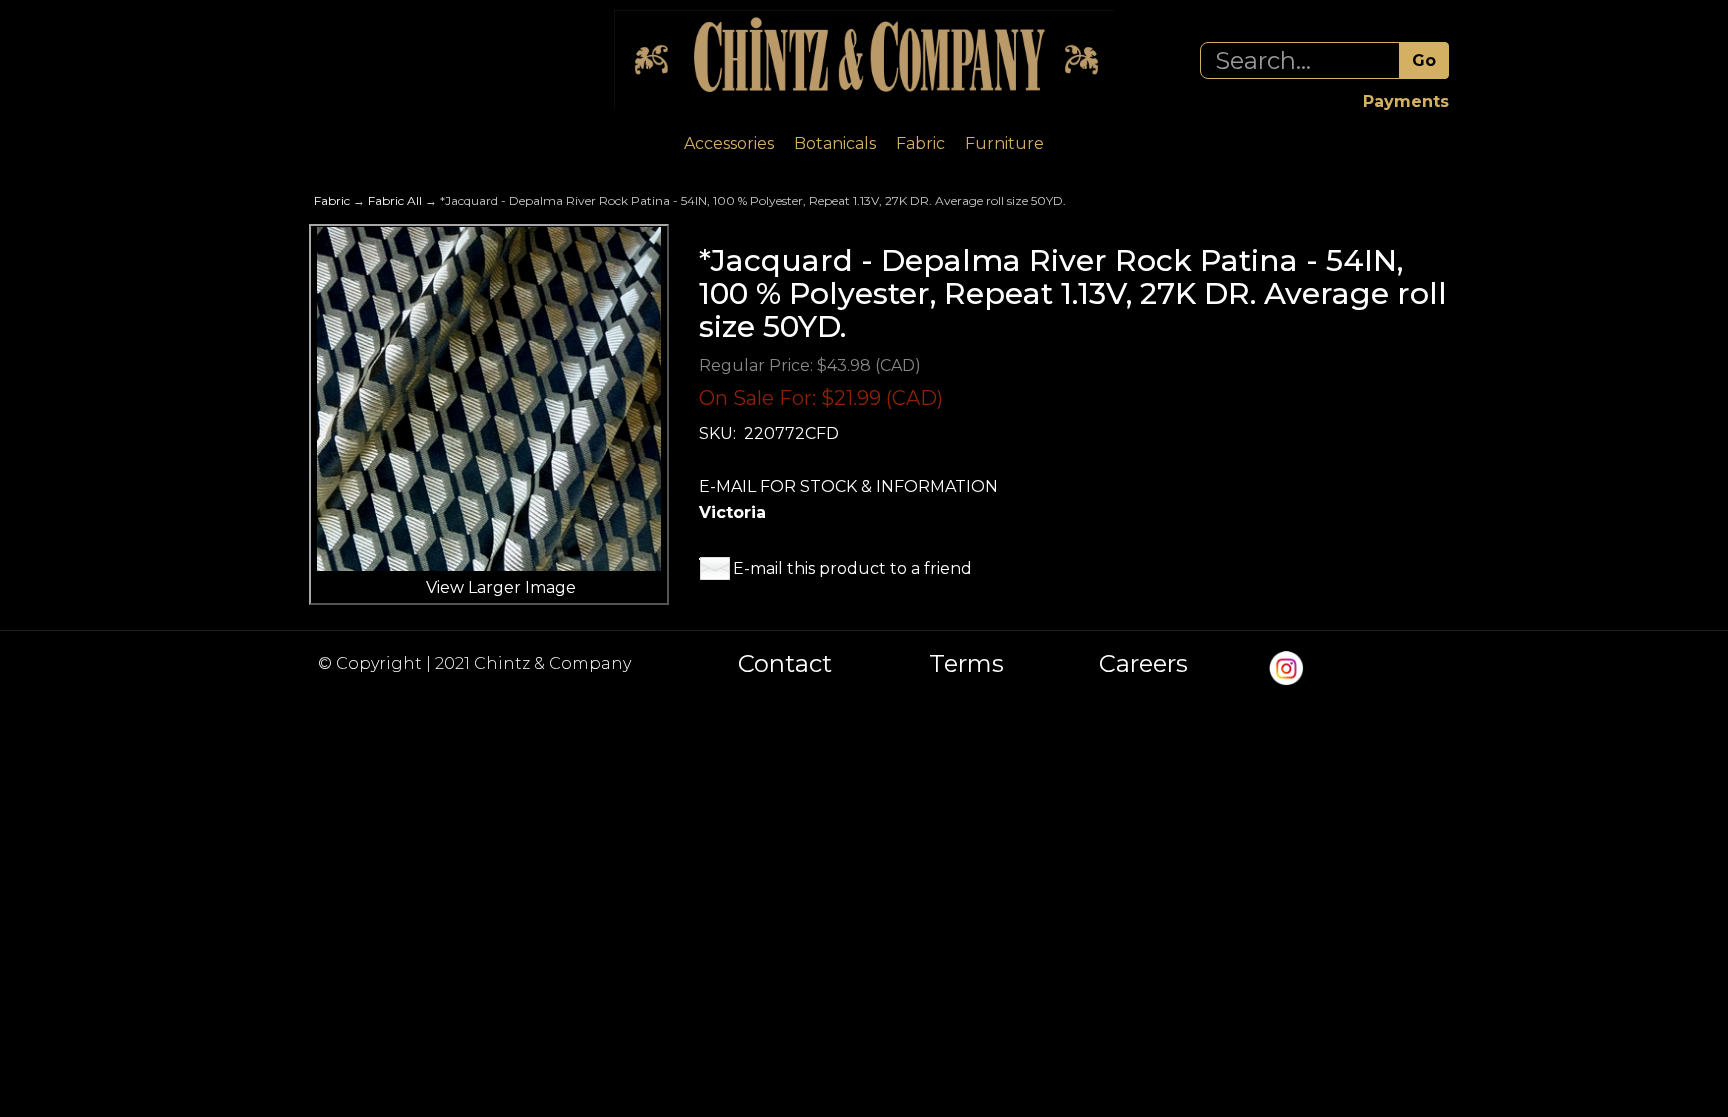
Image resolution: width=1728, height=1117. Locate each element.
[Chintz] (864, 59)
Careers (1143, 664)
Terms (966, 664)
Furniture (1004, 143)
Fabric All (395, 200)
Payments (1406, 101)
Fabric (920, 143)
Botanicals (835, 143)
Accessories (729, 143)
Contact (785, 664)
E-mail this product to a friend (852, 568)
